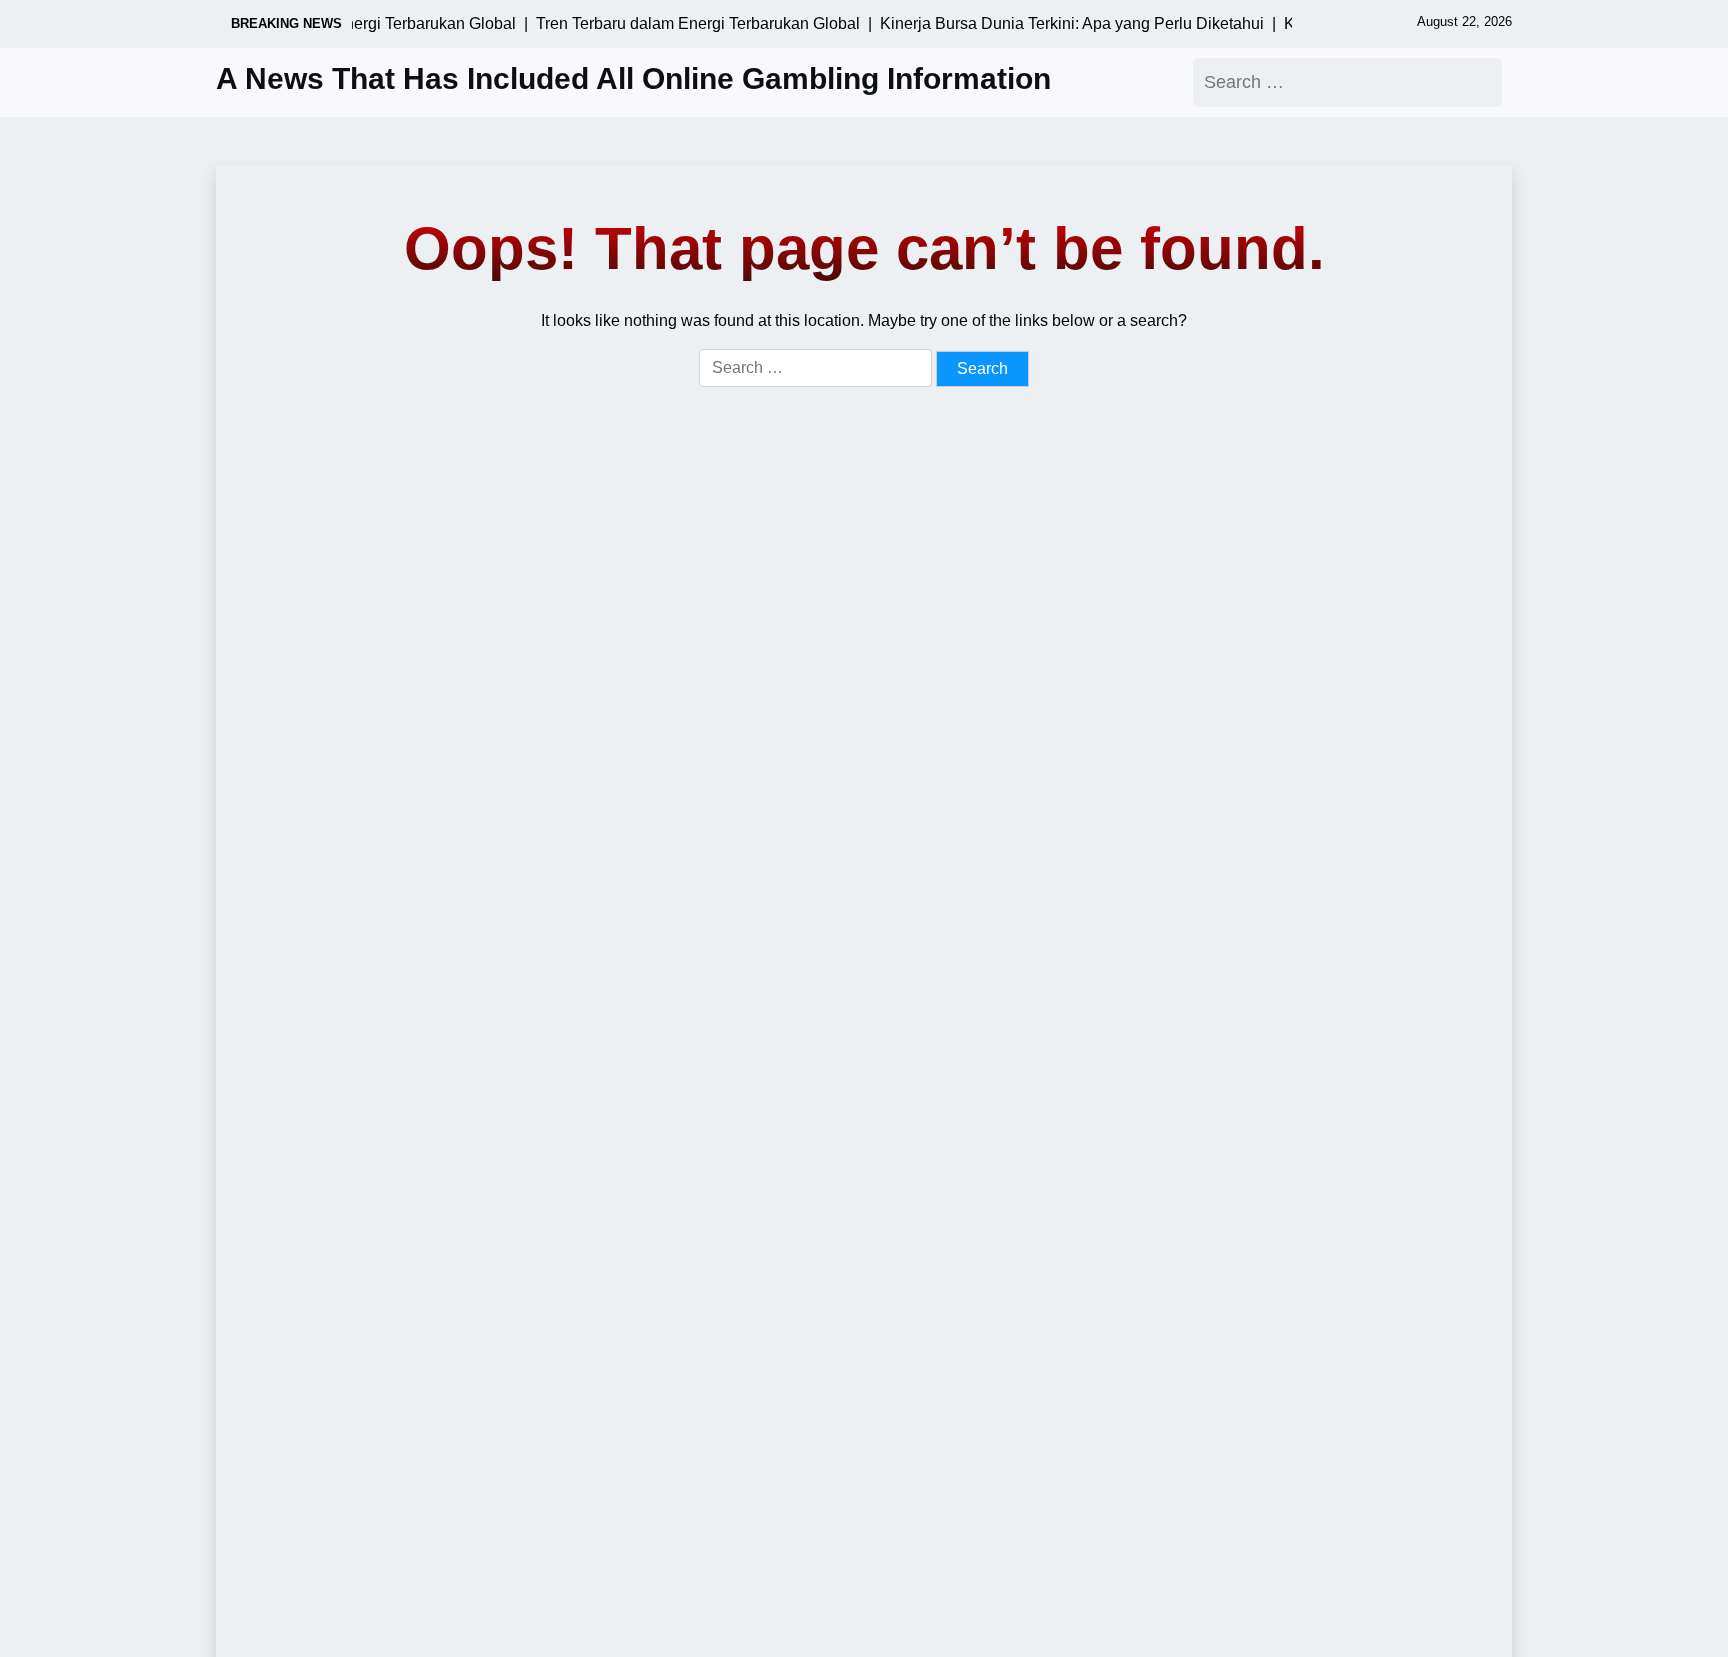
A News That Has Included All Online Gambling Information (633, 78)
